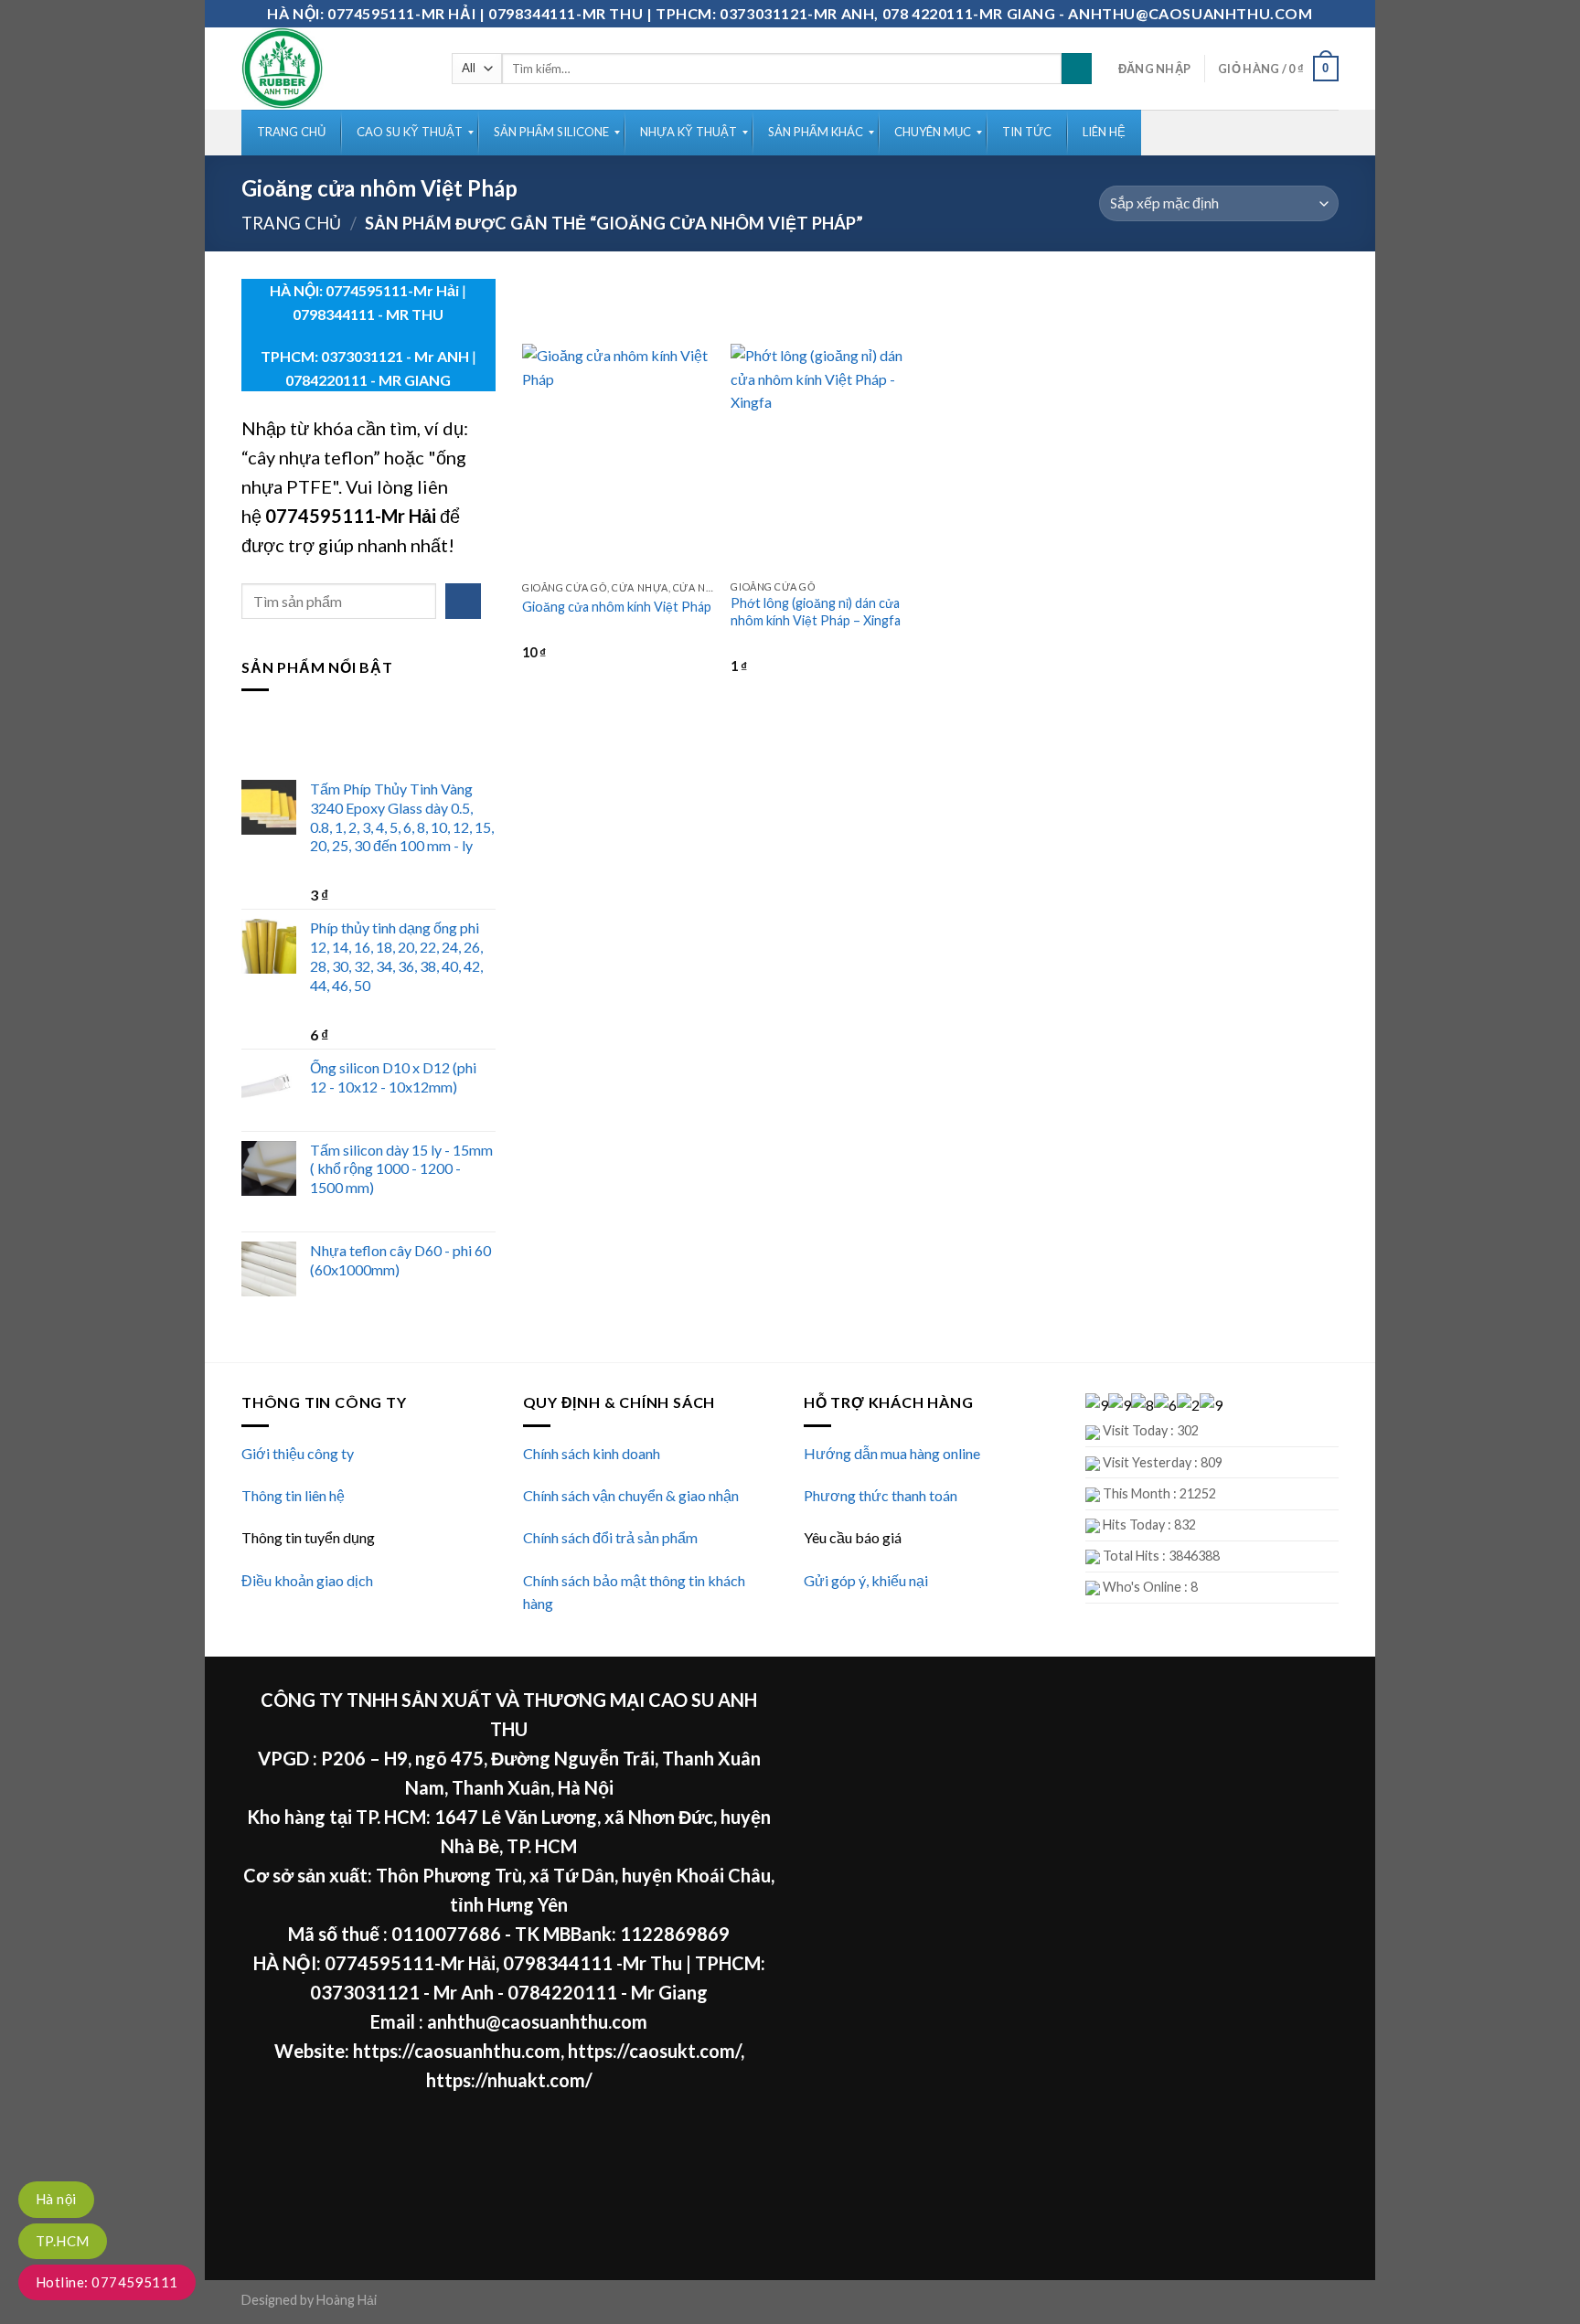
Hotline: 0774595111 (107, 2282)
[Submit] (1077, 69)
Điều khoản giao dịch (307, 1580)
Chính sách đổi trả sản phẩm (610, 1537)
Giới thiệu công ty (298, 1453)
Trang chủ (291, 223)
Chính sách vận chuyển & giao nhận (631, 1495)
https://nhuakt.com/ (509, 2080)
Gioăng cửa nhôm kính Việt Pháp (617, 607)
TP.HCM (63, 2241)
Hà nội (56, 2199)
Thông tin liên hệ (293, 1495)
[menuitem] (291, 133)
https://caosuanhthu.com (457, 2051)
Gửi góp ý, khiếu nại (866, 1580)
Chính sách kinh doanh (592, 1453)
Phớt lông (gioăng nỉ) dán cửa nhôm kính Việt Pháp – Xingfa (816, 612)
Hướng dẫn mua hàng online (892, 1453)
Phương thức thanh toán (881, 1495)
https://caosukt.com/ (654, 2051)
